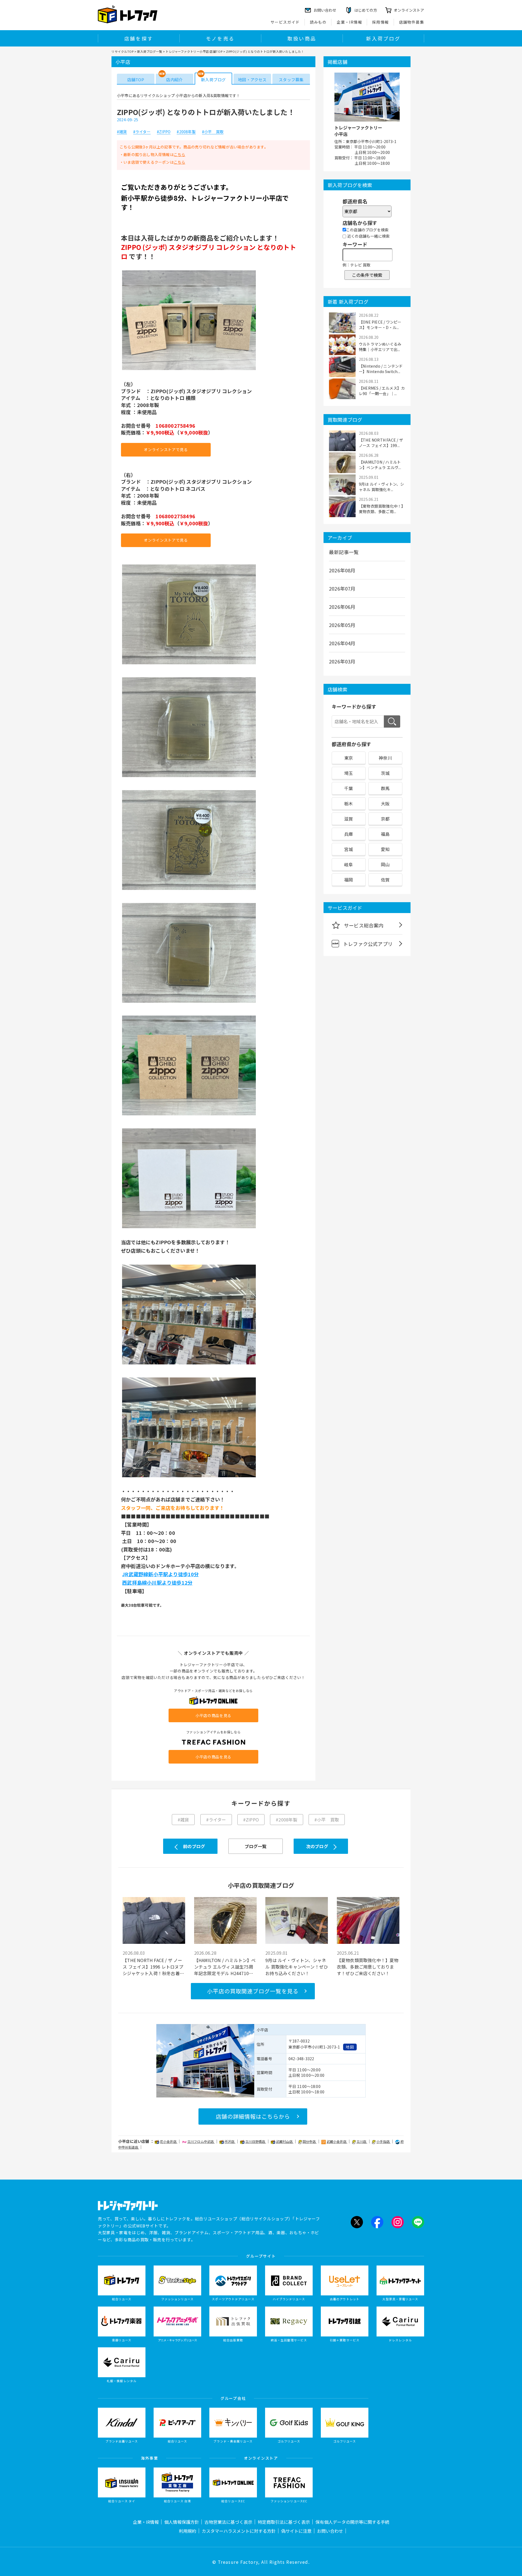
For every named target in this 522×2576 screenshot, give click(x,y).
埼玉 (349, 773)
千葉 (349, 788)
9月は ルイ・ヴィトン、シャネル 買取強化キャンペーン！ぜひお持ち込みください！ (297, 1967)
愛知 (385, 849)
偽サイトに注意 (296, 2531)
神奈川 (385, 758)
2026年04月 (342, 643)
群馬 (385, 788)
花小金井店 (169, 2141)
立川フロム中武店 (201, 2141)
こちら (180, 154)
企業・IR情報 (349, 22)
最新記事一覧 (344, 552)
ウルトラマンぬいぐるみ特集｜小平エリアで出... (380, 347)
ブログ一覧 (256, 1846)
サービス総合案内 (364, 925)
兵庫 (349, 834)
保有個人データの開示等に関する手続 (352, 2522)
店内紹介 (174, 80)
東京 (349, 758)
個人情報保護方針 (182, 2522)
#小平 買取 (213, 132)
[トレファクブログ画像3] (189, 777)
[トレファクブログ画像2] (189, 664)
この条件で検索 (367, 275)
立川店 (362, 2141)
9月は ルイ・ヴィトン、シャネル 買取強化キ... (382, 487)
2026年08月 (342, 570)
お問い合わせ (330, 2531)
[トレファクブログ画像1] (189, 370)
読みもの (318, 22)
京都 (385, 819)
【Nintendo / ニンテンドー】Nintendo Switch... (381, 369)
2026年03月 (342, 661)
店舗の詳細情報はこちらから (253, 2116)
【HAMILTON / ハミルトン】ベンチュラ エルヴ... (380, 465)
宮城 (349, 849)
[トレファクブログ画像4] (189, 889)
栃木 (349, 803)
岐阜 (349, 864)
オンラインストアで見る (166, 449)
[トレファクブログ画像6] (189, 1115)
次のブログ (317, 1846)
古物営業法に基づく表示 (228, 2522)
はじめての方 (366, 10)
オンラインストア (409, 10)
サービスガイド (285, 22)
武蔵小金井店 (337, 2141)
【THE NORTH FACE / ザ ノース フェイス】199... (381, 443)
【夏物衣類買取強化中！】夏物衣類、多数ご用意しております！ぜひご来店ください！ (368, 1967)
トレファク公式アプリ (368, 944)
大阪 (385, 803)
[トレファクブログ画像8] (189, 1364)
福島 (385, 834)
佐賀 (385, 880)
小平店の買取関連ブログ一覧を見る (253, 1991)
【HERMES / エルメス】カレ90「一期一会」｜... (382, 391)
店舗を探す (139, 38)
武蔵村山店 (285, 2141)
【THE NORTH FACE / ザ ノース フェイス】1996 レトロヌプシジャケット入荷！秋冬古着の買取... (153, 1967)
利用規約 (188, 2531)
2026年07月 (342, 588)
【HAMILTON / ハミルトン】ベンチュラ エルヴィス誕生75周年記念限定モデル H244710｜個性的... (225, 1967)
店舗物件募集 (412, 22)
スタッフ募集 (291, 80)
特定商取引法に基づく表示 (284, 2522)
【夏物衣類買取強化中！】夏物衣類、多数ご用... (381, 509)
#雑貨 (122, 132)
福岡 (349, 880)
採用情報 (381, 22)
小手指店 (383, 2141)
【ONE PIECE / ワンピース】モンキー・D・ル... (380, 325)
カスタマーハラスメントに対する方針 (239, 2531)
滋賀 (349, 819)
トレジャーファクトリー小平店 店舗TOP (194, 51)
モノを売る (220, 38)
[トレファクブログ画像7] (189, 1228)
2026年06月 (342, 607)
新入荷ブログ (383, 38)
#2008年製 (186, 132)
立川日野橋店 (256, 2141)
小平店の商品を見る (213, 1715)
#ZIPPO (164, 132)
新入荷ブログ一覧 (150, 51)
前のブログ (194, 1846)
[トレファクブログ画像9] (189, 1477)
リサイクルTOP (122, 51)
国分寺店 (310, 2141)
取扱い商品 (302, 38)
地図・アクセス (252, 80)
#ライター (142, 132)
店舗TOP (136, 80)
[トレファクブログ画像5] (189, 1002)
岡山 (385, 864)
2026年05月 (342, 625)
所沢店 (230, 2141)
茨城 (385, 773)
